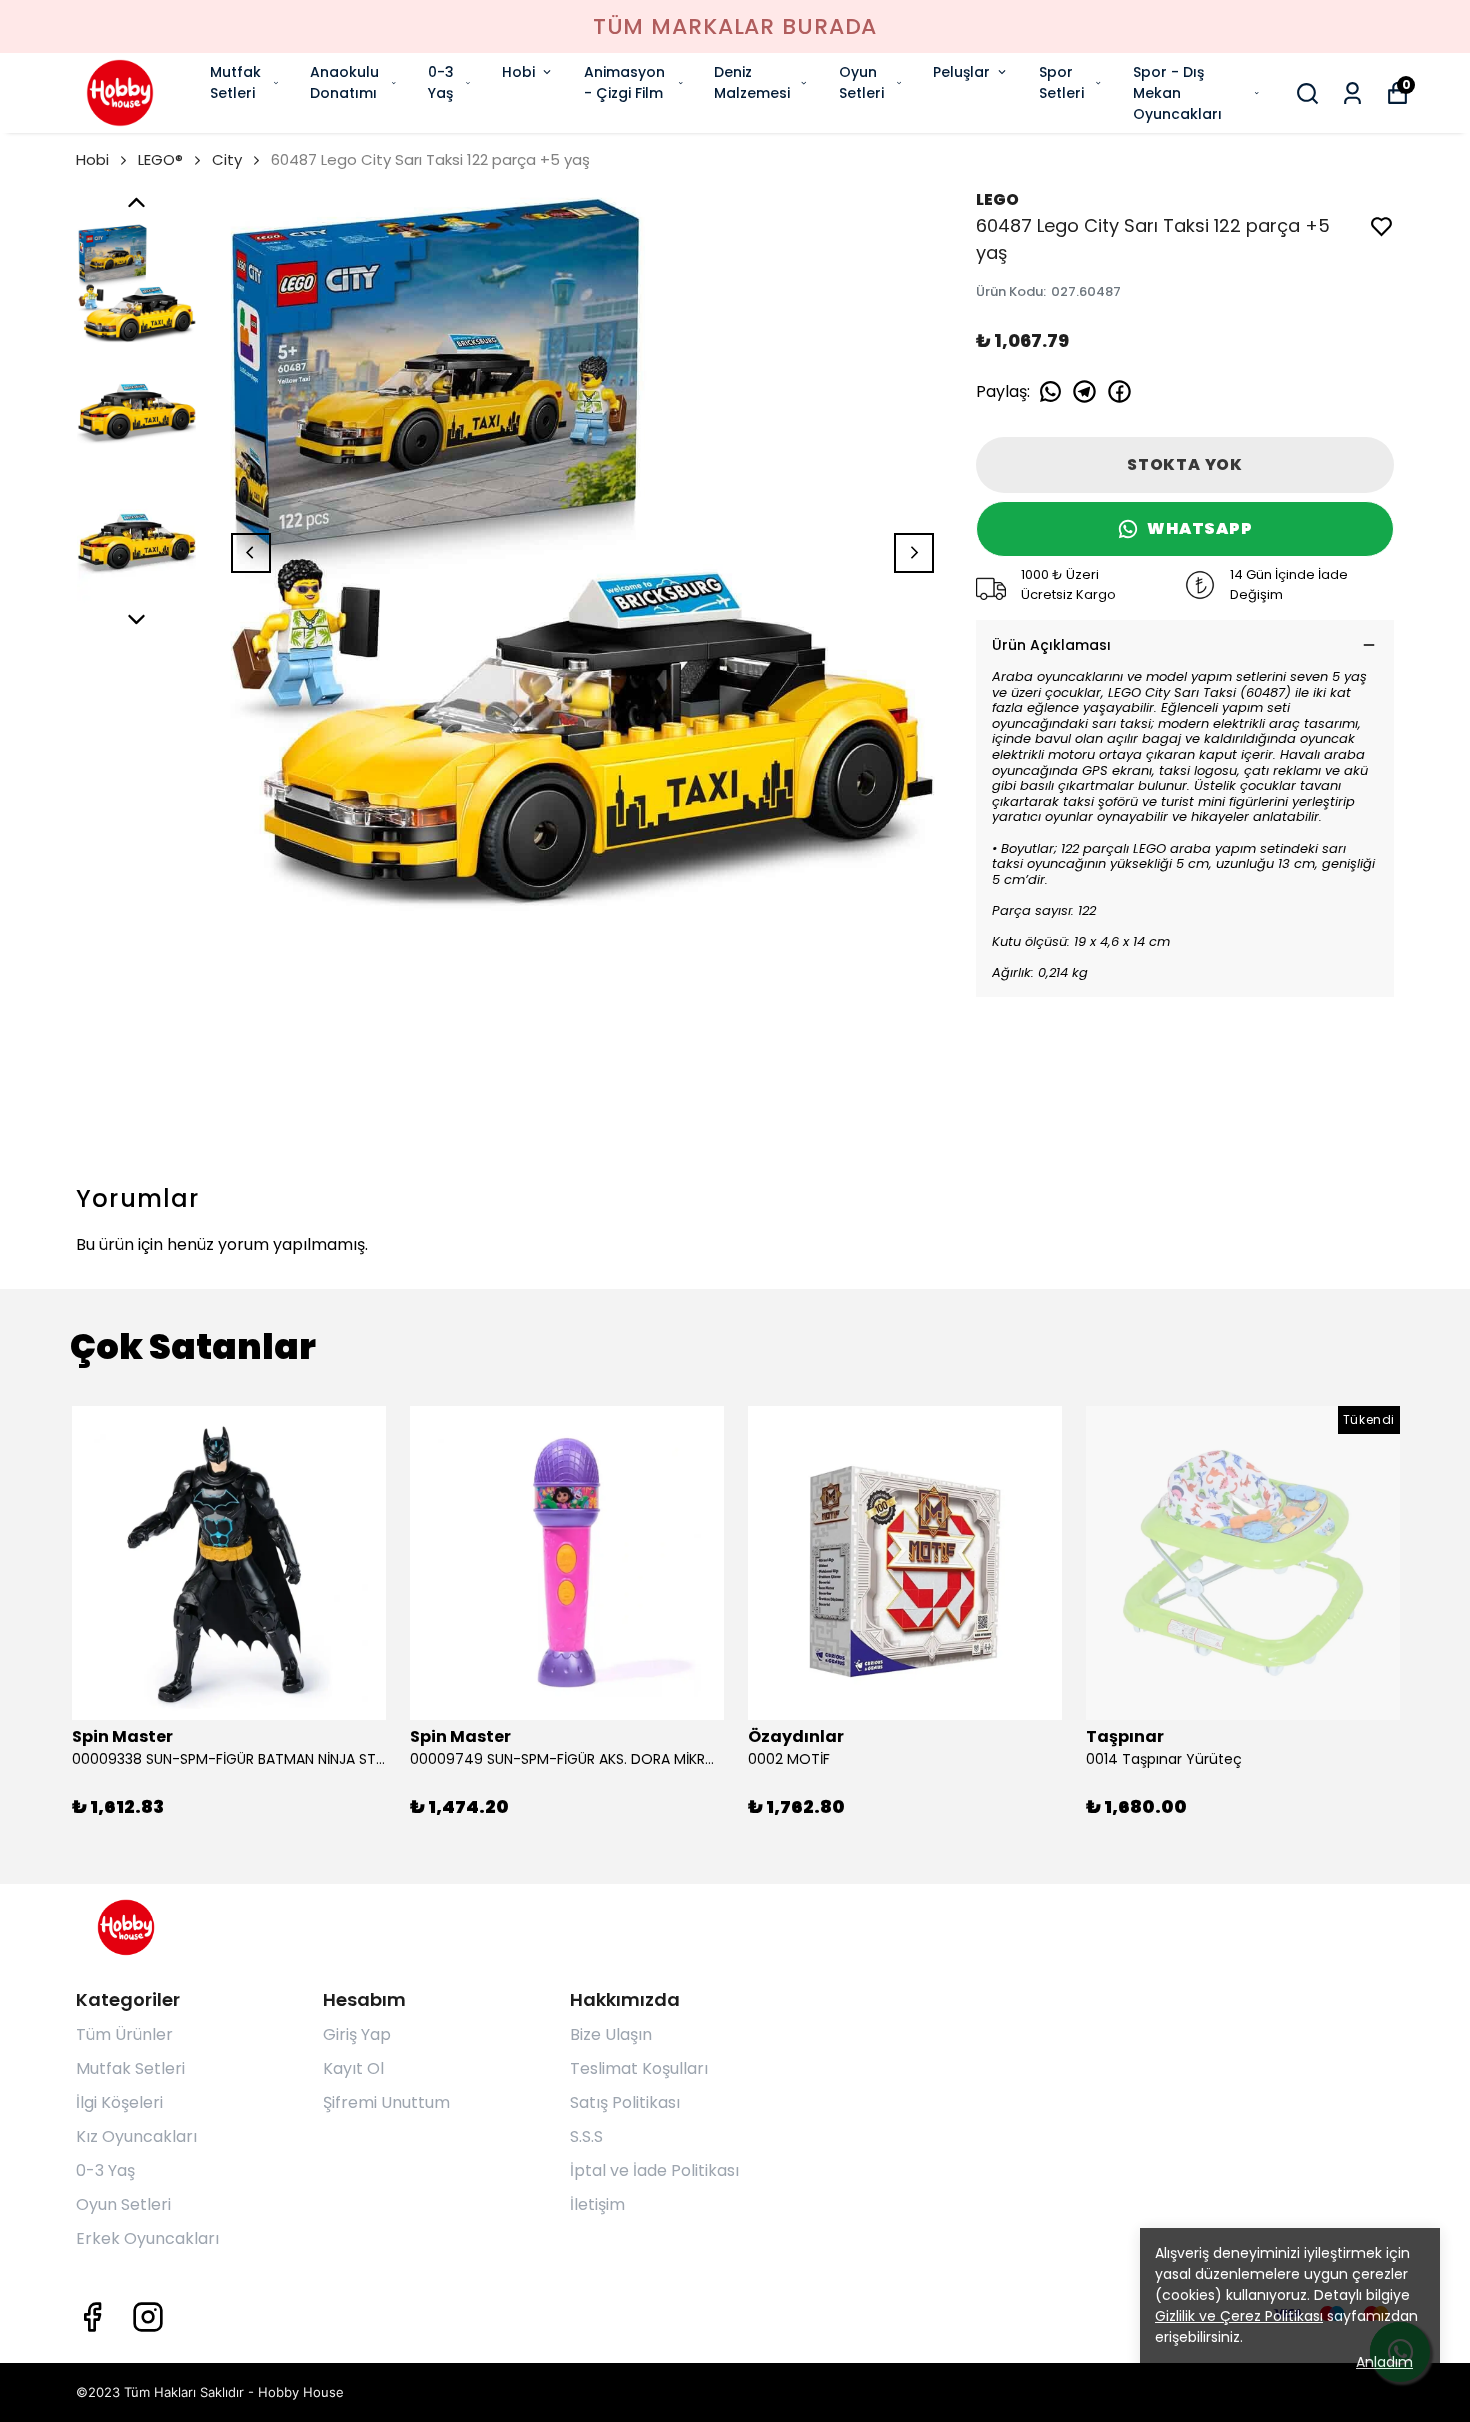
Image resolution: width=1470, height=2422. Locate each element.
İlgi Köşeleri (119, 2102)
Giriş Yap (357, 2034)
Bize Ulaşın (611, 2034)
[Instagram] (148, 2317)
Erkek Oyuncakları (147, 2238)
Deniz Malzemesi (752, 82)
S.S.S (586, 2136)
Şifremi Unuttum (386, 2102)
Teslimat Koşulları (639, 2068)
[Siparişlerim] (1352, 93)
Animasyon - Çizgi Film (624, 82)
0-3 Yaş (441, 82)
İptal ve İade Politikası (654, 2170)
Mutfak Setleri (235, 82)
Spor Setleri (1061, 82)
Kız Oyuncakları (136, 2136)
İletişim (597, 2204)
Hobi (518, 72)
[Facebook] (92, 2317)
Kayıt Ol (353, 2068)
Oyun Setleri (861, 82)
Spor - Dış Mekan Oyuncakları (1177, 93)
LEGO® (160, 159)
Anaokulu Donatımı (344, 82)
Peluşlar (961, 72)
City (227, 159)
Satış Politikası (625, 2102)
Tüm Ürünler (124, 2034)
